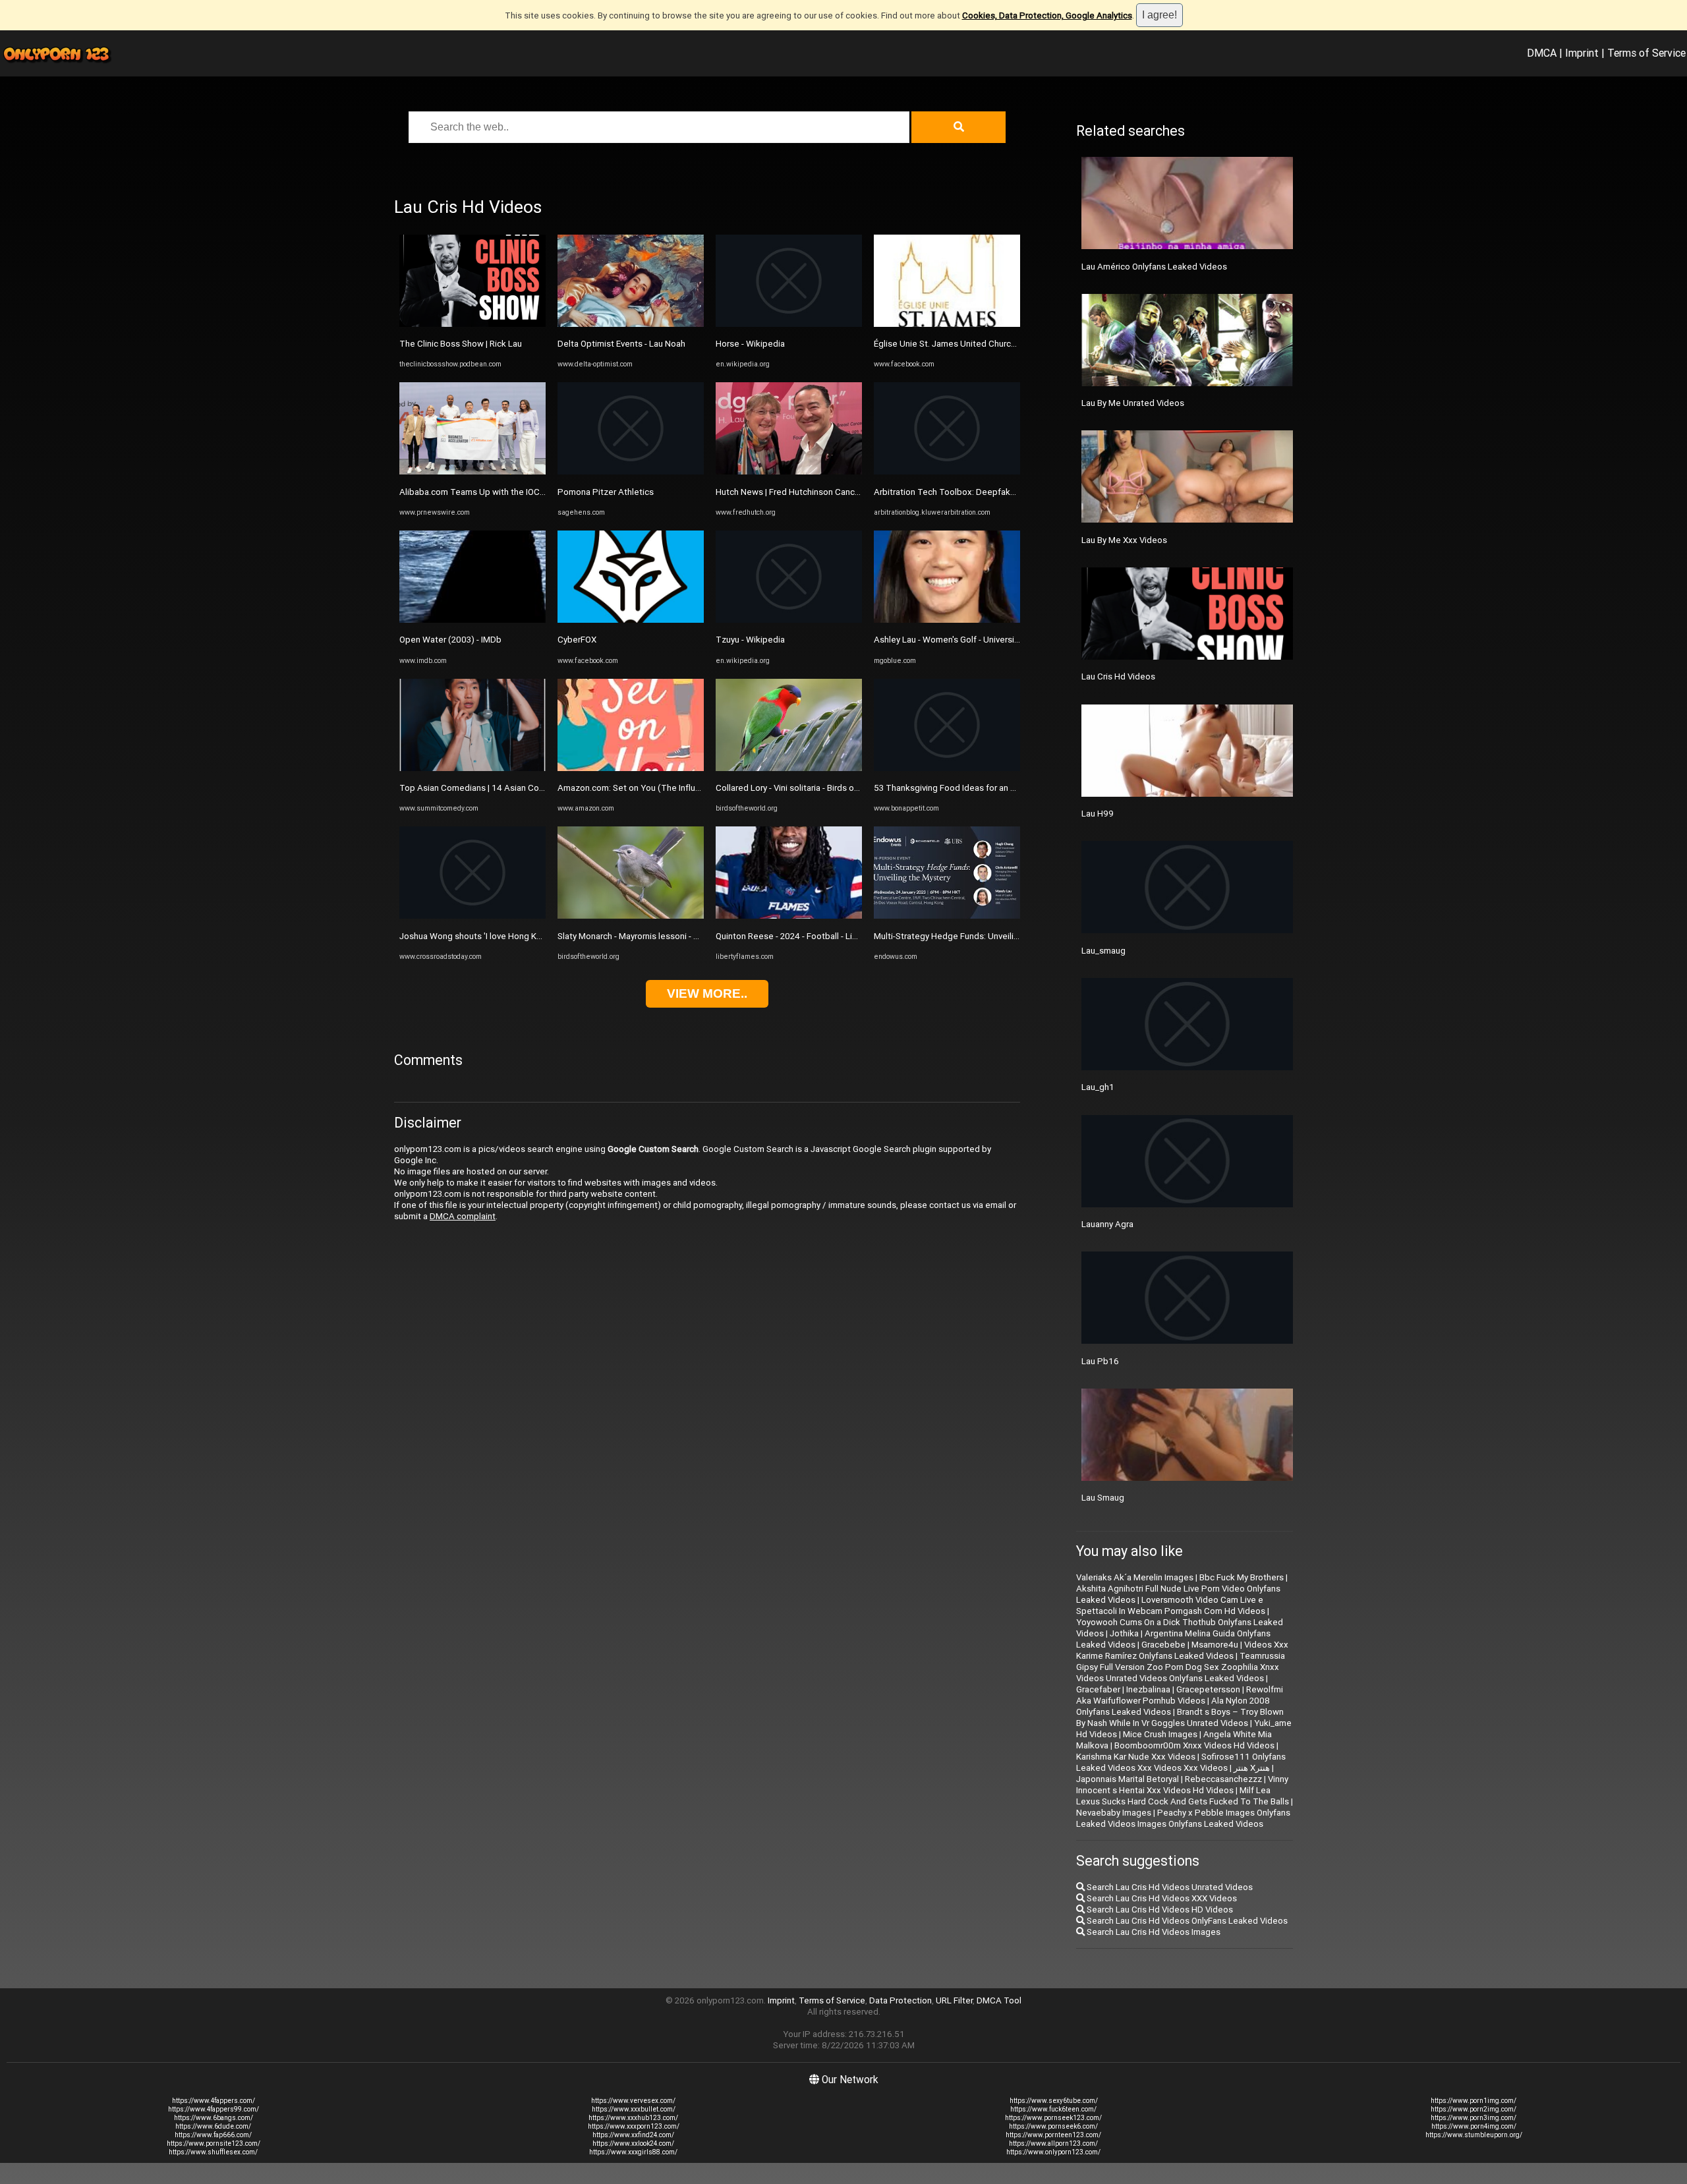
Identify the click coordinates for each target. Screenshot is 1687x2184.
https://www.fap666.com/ (213, 2135)
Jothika (1124, 1633)
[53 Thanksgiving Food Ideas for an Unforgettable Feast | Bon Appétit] (947, 768)
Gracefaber (1098, 1689)
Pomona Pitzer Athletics (606, 492)
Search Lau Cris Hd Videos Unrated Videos (1169, 1887)
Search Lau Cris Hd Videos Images (1153, 1932)
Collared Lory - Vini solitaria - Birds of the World (807, 788)
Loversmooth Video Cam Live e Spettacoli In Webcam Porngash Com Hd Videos (1171, 1605)
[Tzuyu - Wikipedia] (789, 620)
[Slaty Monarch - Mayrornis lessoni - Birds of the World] (631, 916)
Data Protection (901, 2000)
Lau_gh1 (1098, 1087)
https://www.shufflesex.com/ (213, 2152)
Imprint (1582, 53)
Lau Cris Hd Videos (1118, 676)
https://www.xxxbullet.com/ (634, 2109)
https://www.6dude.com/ (213, 2126)
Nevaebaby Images (1114, 1813)
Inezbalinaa (1148, 1689)
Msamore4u (1215, 1645)
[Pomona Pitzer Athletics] (631, 472)
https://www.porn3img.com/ (1473, 2118)
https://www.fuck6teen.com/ (1053, 2109)
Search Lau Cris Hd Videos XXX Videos (1161, 1898)
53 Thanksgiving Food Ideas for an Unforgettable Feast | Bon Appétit (1009, 788)
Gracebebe (1163, 1645)
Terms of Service (1646, 53)
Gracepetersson (1208, 1689)
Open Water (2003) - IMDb (450, 640)
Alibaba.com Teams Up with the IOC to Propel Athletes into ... (520, 492)
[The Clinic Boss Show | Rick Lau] (472, 324)
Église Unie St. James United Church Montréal (963, 344)
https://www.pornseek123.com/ (1053, 2118)
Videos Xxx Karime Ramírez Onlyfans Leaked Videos (1182, 1650)
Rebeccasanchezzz (1223, 1779)
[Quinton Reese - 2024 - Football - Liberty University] (789, 916)
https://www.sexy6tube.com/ (1054, 2101)
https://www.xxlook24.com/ (633, 2143)
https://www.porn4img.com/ (1474, 2126)
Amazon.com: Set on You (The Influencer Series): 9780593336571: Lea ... (701, 788)
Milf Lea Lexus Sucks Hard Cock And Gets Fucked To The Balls (1183, 1796)
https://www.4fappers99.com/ (214, 2109)
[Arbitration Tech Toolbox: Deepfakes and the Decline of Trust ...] (947, 472)
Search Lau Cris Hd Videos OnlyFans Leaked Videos (1186, 1921)
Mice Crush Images (1160, 1734)
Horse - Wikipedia (750, 344)
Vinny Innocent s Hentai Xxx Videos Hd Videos (1182, 1785)
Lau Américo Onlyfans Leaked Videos (1154, 267)
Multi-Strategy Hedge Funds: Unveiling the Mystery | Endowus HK (1000, 936)
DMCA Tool (999, 2000)
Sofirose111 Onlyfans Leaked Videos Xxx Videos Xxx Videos (1181, 1762)
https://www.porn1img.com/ (1473, 2101)
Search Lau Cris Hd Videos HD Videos (1159, 1910)
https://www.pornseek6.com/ (1053, 2126)
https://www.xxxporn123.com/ (634, 2126)
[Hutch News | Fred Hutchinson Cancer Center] (789, 472)
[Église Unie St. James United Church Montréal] (947, 324)
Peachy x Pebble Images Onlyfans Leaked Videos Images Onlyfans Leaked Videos (1183, 1818)
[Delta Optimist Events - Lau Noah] (631, 324)
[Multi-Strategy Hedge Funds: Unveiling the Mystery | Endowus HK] (947, 916)
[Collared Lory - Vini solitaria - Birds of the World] (789, 768)
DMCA (1542, 53)
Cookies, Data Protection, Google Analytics (1047, 15)
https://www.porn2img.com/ (1473, 2109)
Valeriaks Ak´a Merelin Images (1135, 1577)
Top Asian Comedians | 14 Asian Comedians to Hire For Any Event (528, 788)
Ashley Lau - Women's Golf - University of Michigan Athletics (990, 640)
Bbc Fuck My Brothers (1242, 1577)
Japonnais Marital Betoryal (1128, 1779)
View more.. (707, 993)
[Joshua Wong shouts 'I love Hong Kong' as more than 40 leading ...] (472, 916)
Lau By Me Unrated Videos (1133, 403)
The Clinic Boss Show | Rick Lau (461, 344)
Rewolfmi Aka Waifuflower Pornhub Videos (1180, 1695)
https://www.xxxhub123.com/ (633, 2118)
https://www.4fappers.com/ (214, 2101)
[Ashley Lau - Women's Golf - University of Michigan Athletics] (947, 620)
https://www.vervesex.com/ (633, 2101)
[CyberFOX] (631, 620)
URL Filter (954, 2000)
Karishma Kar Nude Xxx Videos (1136, 1757)
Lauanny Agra (1107, 1224)
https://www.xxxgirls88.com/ (633, 2152)
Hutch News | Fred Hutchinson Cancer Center (804, 492)
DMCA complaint (463, 1216)
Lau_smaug (1103, 951)
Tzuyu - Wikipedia (750, 640)
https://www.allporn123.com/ (1053, 2143)
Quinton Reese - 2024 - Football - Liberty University (814, 936)
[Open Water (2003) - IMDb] (472, 620)
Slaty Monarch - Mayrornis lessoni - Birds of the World (661, 936)
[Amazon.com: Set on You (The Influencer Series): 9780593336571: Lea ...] (631, 768)
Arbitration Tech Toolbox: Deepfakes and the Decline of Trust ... (999, 492)
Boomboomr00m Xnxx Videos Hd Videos (1194, 1745)
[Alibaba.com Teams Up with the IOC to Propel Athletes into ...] (472, 472)
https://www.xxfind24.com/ (633, 2135)
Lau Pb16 (1100, 1361)
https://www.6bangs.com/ (214, 2118)
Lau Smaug (1103, 1498)
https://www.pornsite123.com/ (214, 2143)
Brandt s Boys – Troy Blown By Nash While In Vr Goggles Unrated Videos (1180, 1717)
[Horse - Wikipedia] (789, 324)
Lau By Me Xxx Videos (1124, 540)
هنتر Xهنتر (1252, 1768)
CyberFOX (577, 640)
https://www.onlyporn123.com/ (1053, 2152)
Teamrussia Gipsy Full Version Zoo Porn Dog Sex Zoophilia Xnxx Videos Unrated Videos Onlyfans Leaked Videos (1181, 1667)
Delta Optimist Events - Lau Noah (621, 344)
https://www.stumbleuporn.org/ (1474, 2135)
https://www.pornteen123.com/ (1053, 2135)
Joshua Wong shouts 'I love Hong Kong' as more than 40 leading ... (529, 936)
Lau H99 (1098, 814)
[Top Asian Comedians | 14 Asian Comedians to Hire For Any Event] (472, 768)
